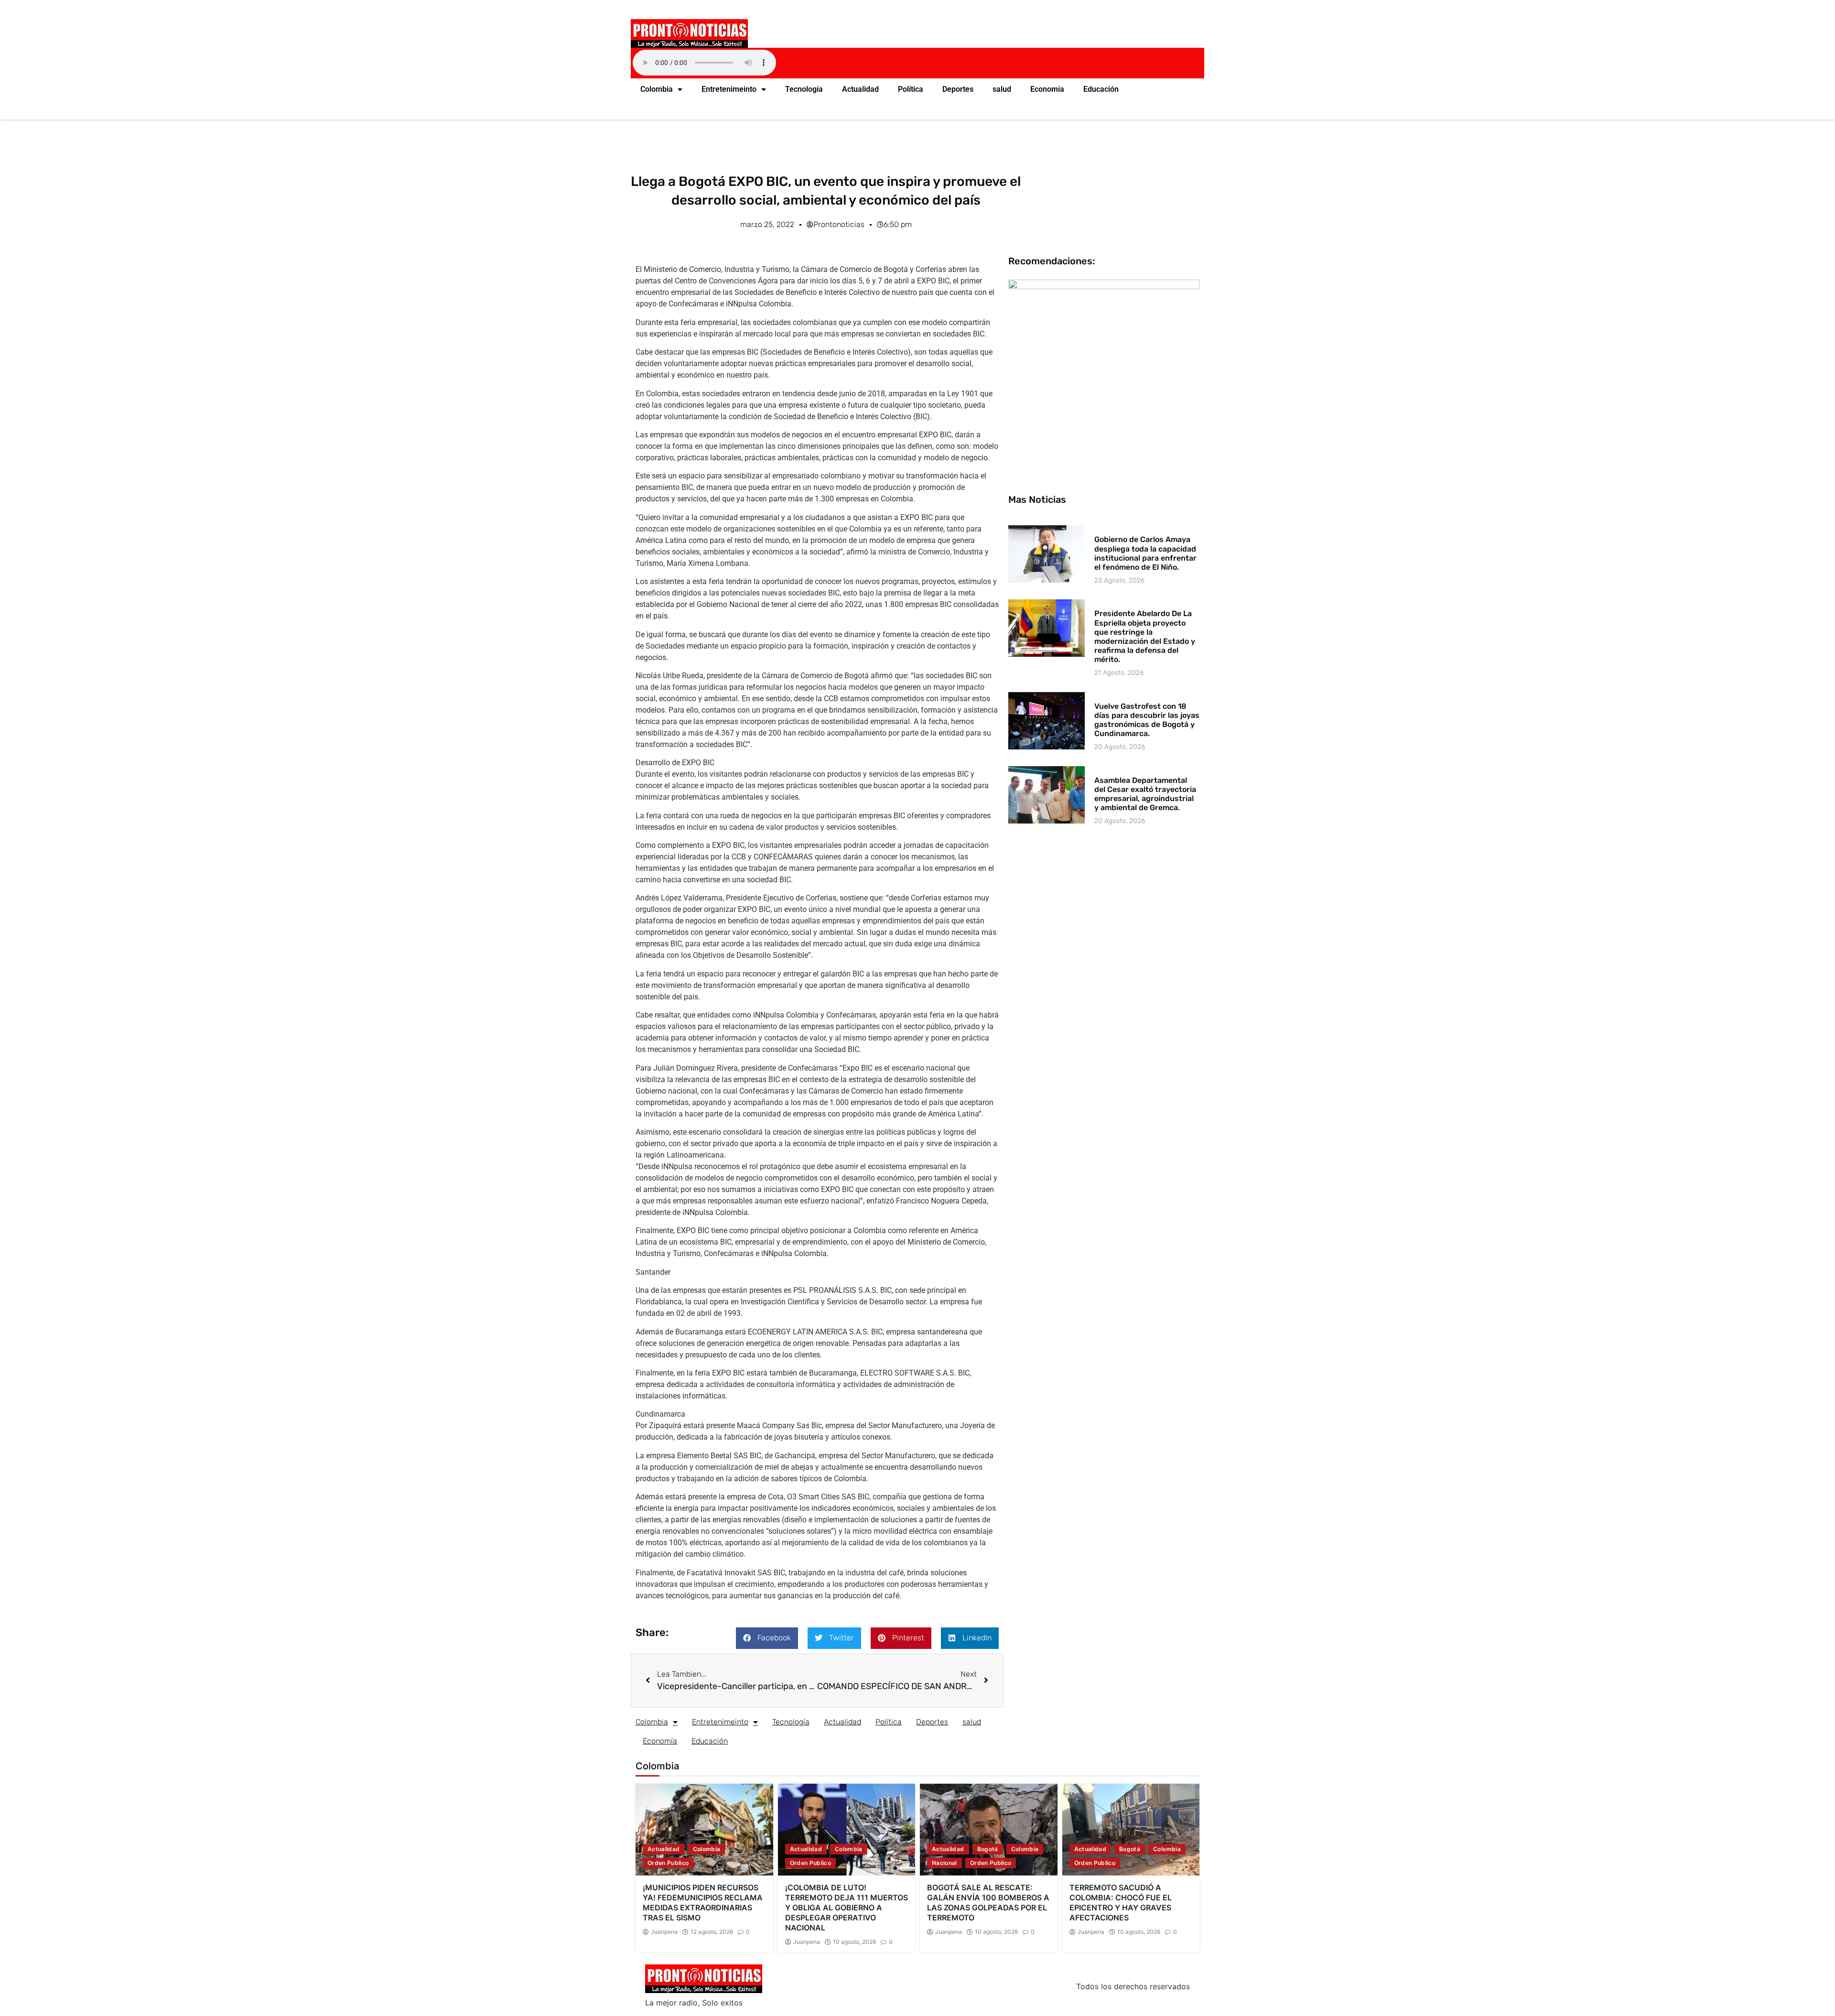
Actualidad (860, 89)
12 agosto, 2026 (712, 1932)
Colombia (657, 89)
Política (911, 89)
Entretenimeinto (729, 89)
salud (1002, 89)
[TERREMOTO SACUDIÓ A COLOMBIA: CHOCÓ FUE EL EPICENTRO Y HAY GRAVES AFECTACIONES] (1131, 1830)
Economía (1047, 89)
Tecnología (804, 89)
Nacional (944, 1863)
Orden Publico (668, 1863)
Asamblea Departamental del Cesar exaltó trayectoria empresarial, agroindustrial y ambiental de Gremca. (1145, 794)
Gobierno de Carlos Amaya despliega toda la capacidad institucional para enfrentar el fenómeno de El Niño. (1145, 553)
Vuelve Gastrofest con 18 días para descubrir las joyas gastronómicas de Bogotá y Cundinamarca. (1147, 720)
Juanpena (664, 1932)
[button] (767, 1638)
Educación (1101, 89)
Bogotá (988, 1849)
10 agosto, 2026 (854, 1942)
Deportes (958, 89)
